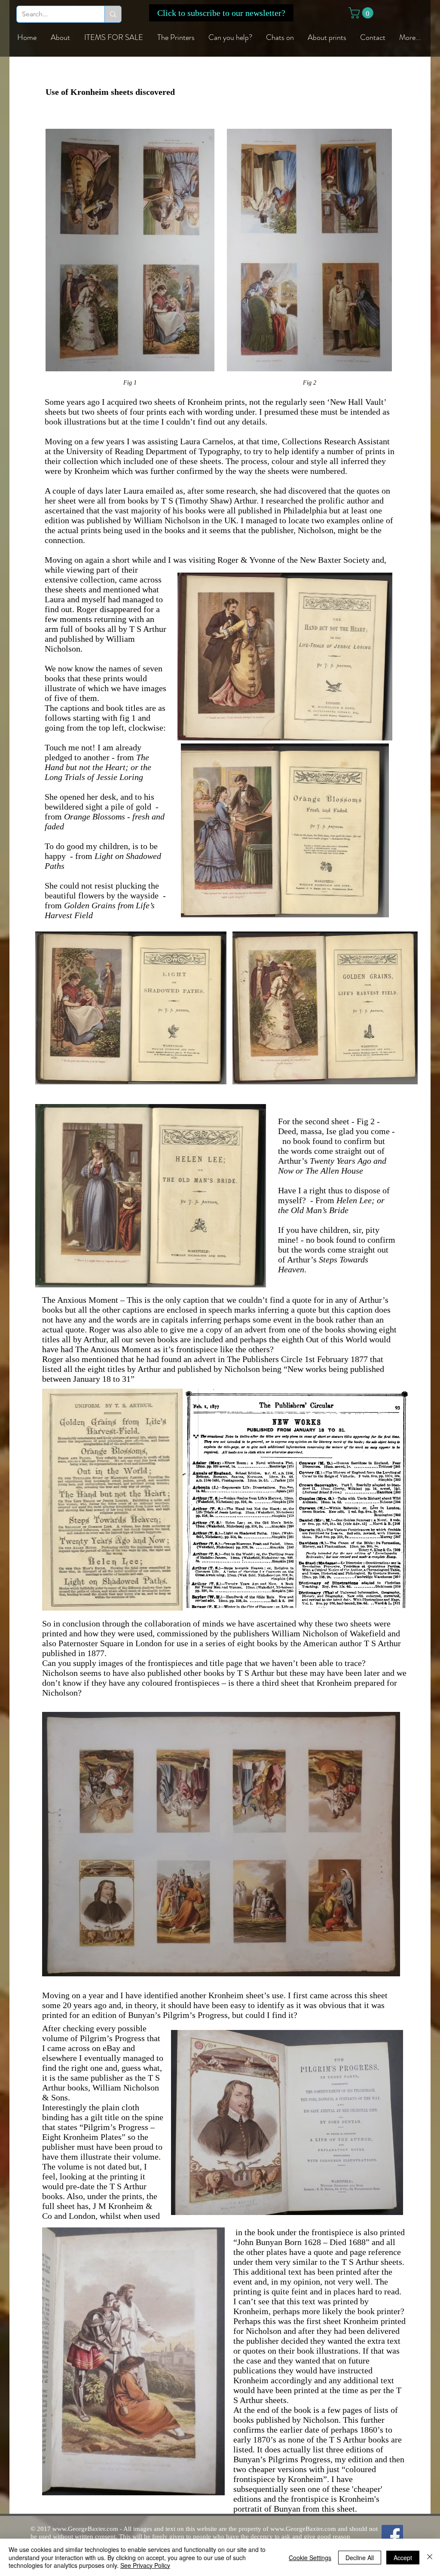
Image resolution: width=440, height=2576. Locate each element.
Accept (403, 2558)
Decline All (360, 2558)
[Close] (430, 2557)
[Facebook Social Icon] (392, 2536)
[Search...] (113, 14)
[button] (221, 13)
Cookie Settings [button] (310, 2558)
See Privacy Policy (145, 2565)
